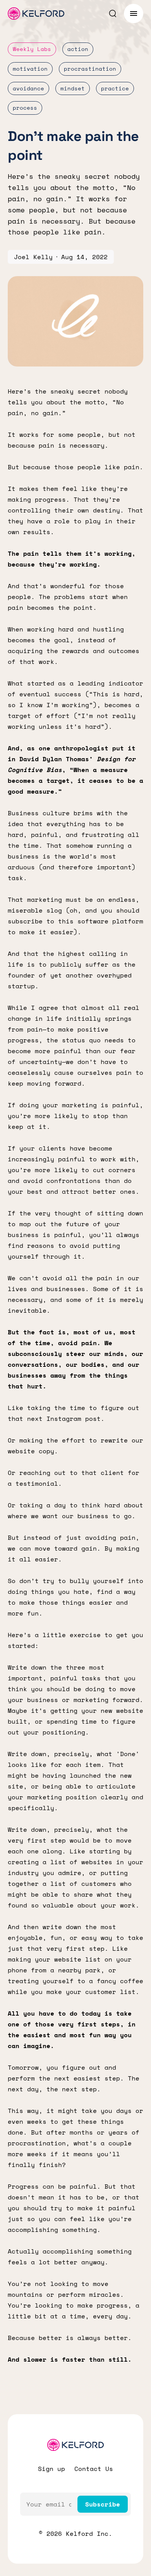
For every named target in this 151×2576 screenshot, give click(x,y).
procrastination (90, 69)
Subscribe (103, 2504)
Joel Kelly (33, 257)
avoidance (28, 88)
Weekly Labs (32, 49)
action (78, 49)
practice (115, 88)
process (25, 108)
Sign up (51, 2469)
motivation (30, 69)
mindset (73, 88)
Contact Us (94, 2469)
